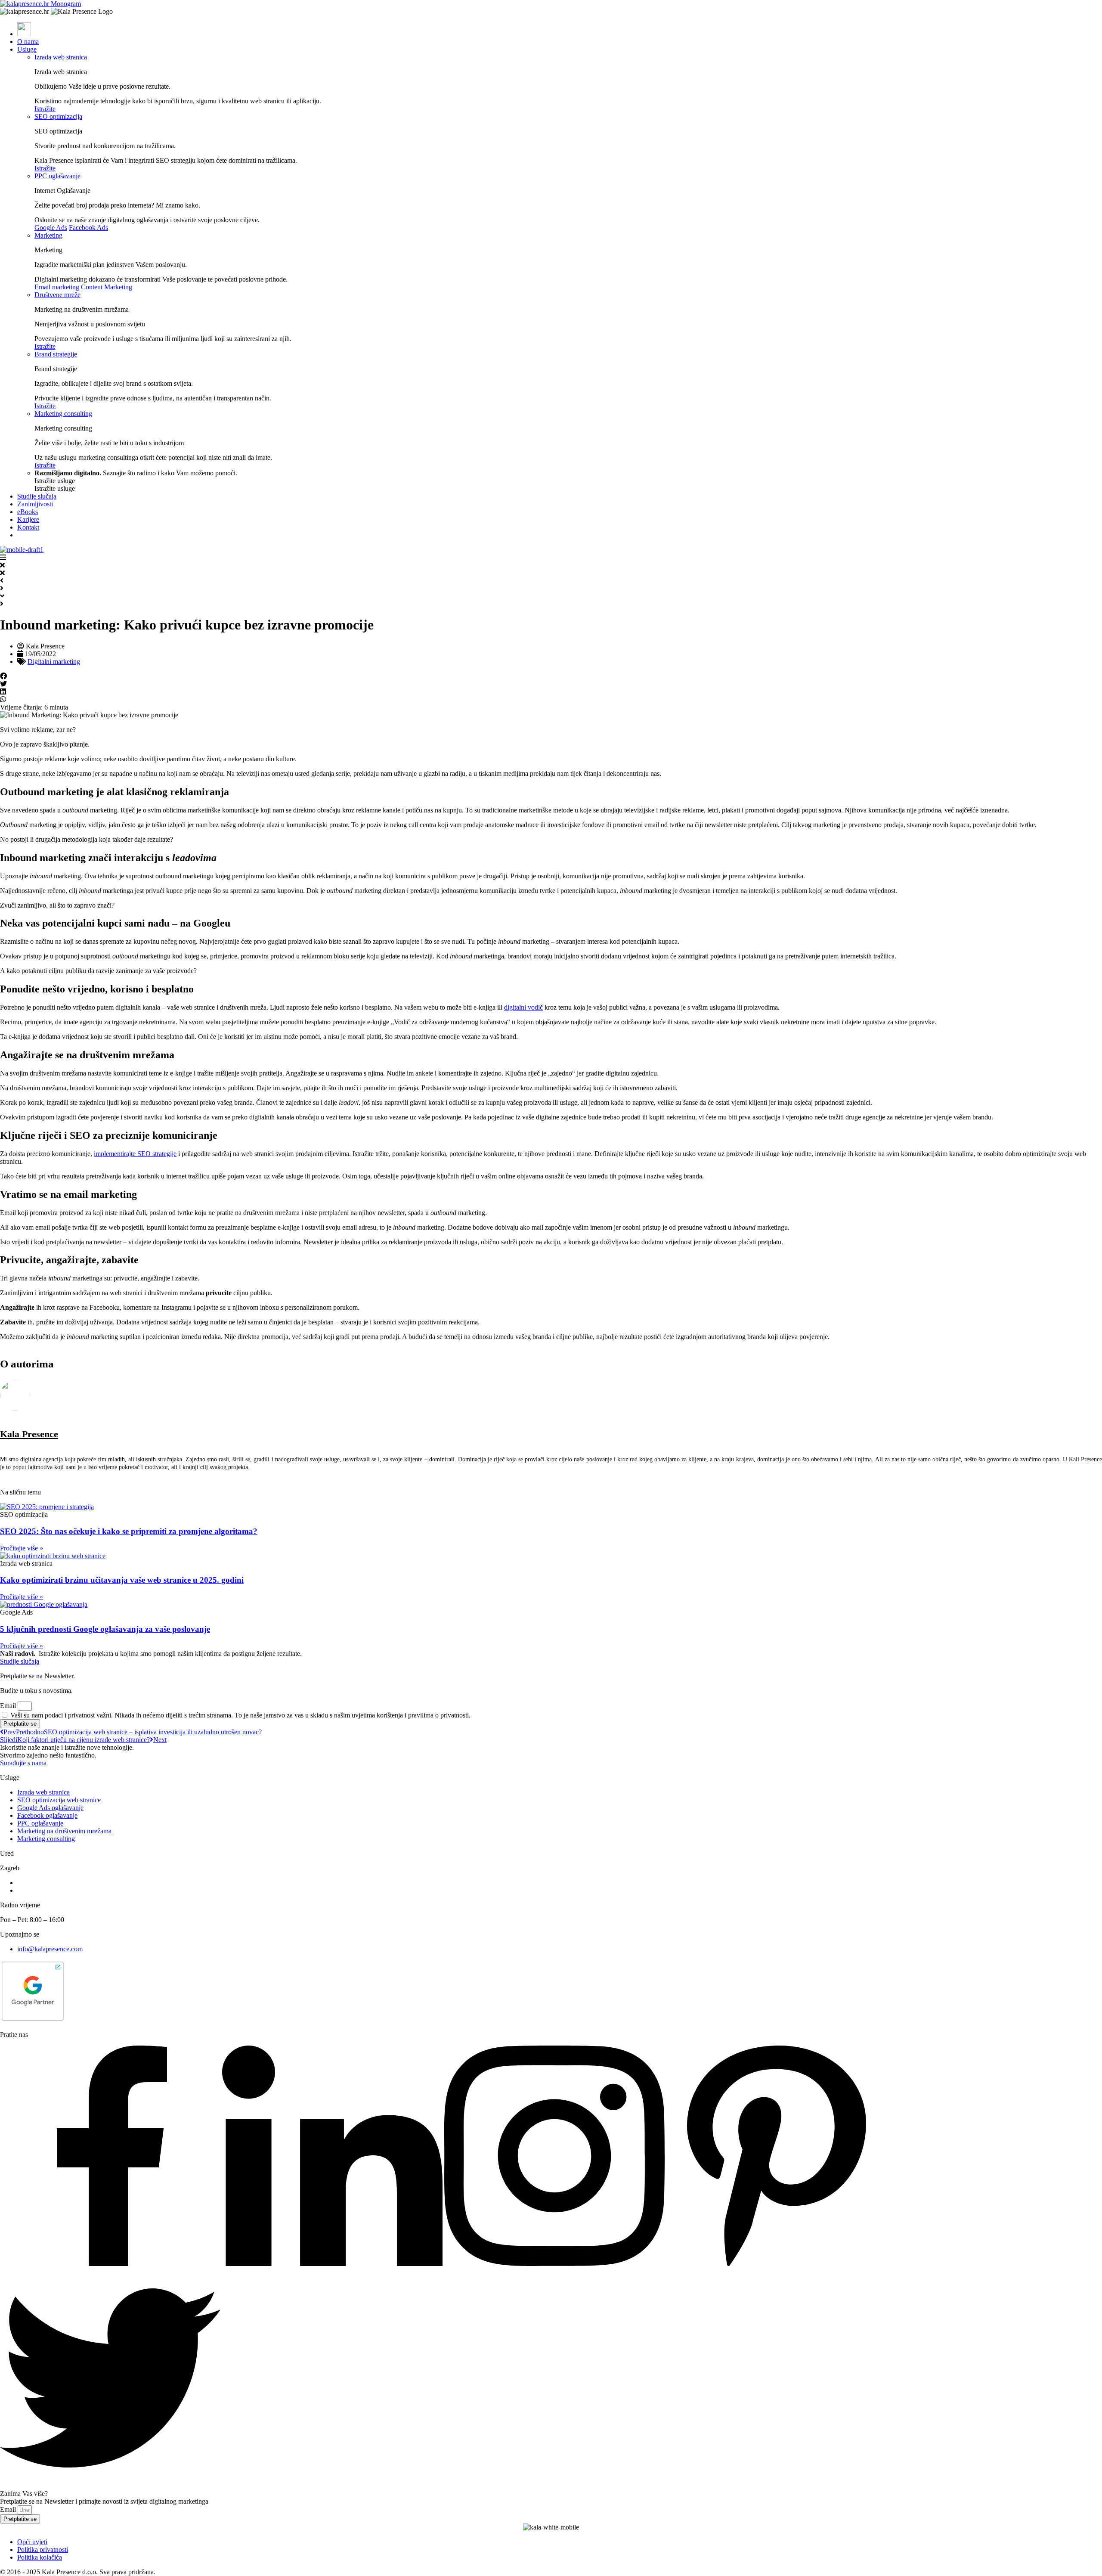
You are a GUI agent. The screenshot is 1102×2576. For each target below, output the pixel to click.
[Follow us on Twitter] (110, 2486)
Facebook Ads (88, 228)
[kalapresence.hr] (40, 4)
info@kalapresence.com (50, 1949)
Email (9, 1706)
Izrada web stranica (61, 57)
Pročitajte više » (22, 1548)
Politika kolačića (40, 2557)
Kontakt (28, 527)
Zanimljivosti (35, 504)
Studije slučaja (37, 496)
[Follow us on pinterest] (777, 2264)
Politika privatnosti (43, 2550)
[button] (551, 676)
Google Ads (51, 228)
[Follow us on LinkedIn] (332, 2264)
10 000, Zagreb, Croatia (50, 1890)
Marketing (48, 235)
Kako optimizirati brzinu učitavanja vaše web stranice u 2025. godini (122, 1580)
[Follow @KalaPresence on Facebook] (110, 2264)
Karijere (28, 519)
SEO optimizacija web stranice (59, 1800)
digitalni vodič (523, 1007)
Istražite (45, 109)
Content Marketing (107, 287)
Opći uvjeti (32, 2542)
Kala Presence (29, 1434)
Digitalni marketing (54, 662)
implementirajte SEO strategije (135, 1154)
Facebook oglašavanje (47, 1815)
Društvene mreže (57, 295)
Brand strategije (56, 354)
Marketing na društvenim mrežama (64, 1831)
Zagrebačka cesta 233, (48, 1883)
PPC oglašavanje (57, 176)
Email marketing (57, 287)
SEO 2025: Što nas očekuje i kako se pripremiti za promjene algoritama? (129, 1531)
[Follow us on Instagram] (554, 2264)
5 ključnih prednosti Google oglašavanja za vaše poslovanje (105, 1629)
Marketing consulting (63, 414)
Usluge (27, 49)
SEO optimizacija (58, 116)
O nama (28, 42)
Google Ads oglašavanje (50, 1808)
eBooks (28, 512)
